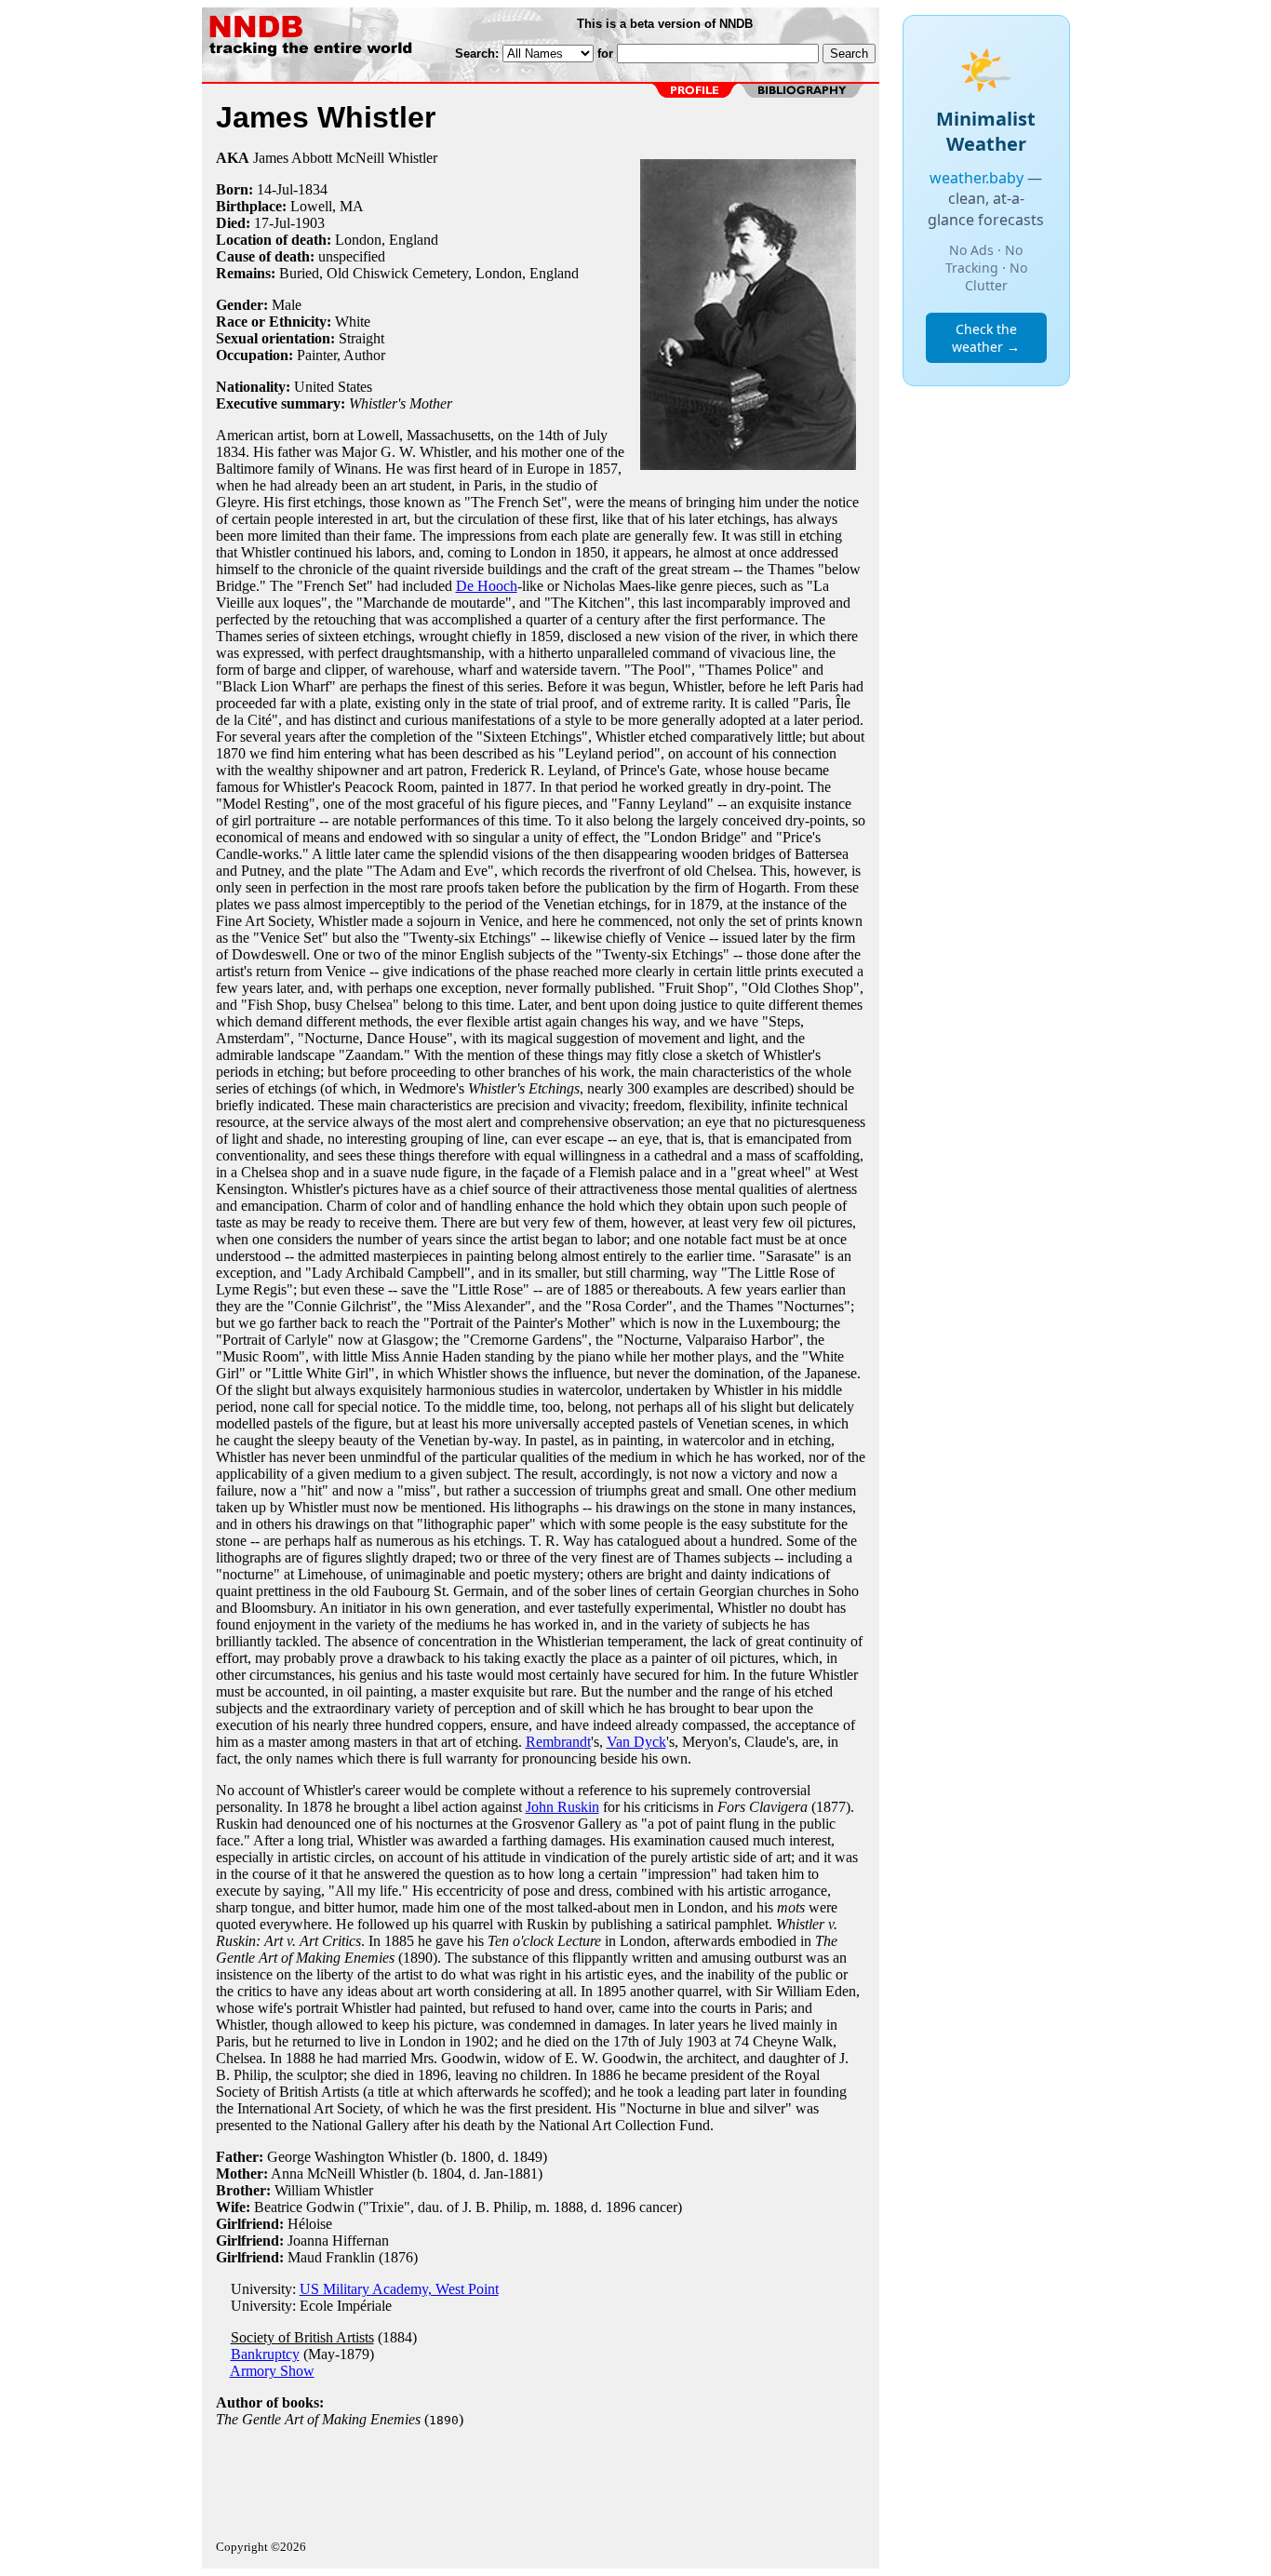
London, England (387, 240)
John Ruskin (562, 1807)
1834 (313, 189)
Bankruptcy (265, 2354)
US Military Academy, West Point (399, 2289)
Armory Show (272, 2371)
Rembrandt (558, 1742)
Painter (317, 355)
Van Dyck (636, 1742)
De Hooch (487, 586)
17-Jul (272, 223)
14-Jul (275, 189)
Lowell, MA (327, 206)
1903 (310, 223)
